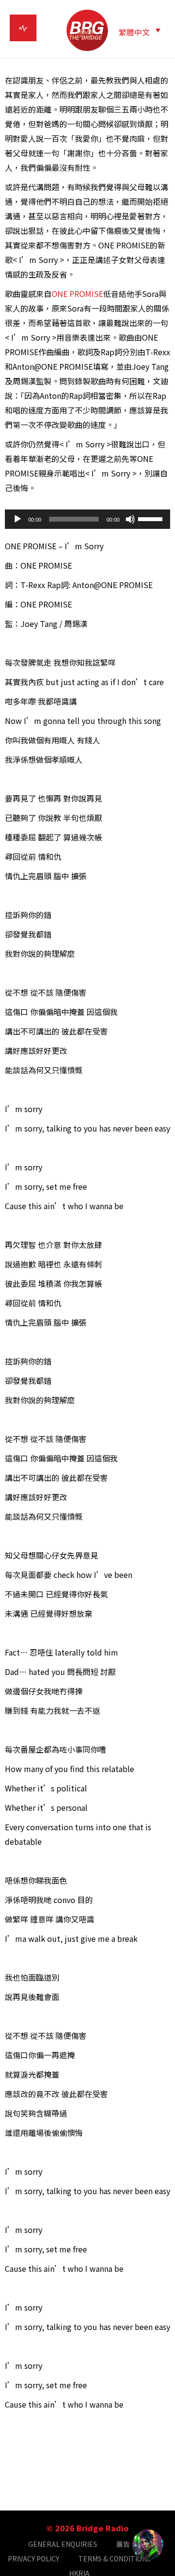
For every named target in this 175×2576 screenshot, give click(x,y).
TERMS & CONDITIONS (114, 2559)
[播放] (17, 519)
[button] (140, 31)
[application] (87, 519)
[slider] (152, 518)
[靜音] (130, 519)
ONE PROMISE (77, 294)
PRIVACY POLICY (34, 2559)
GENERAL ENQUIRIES (63, 2544)
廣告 (123, 2544)
